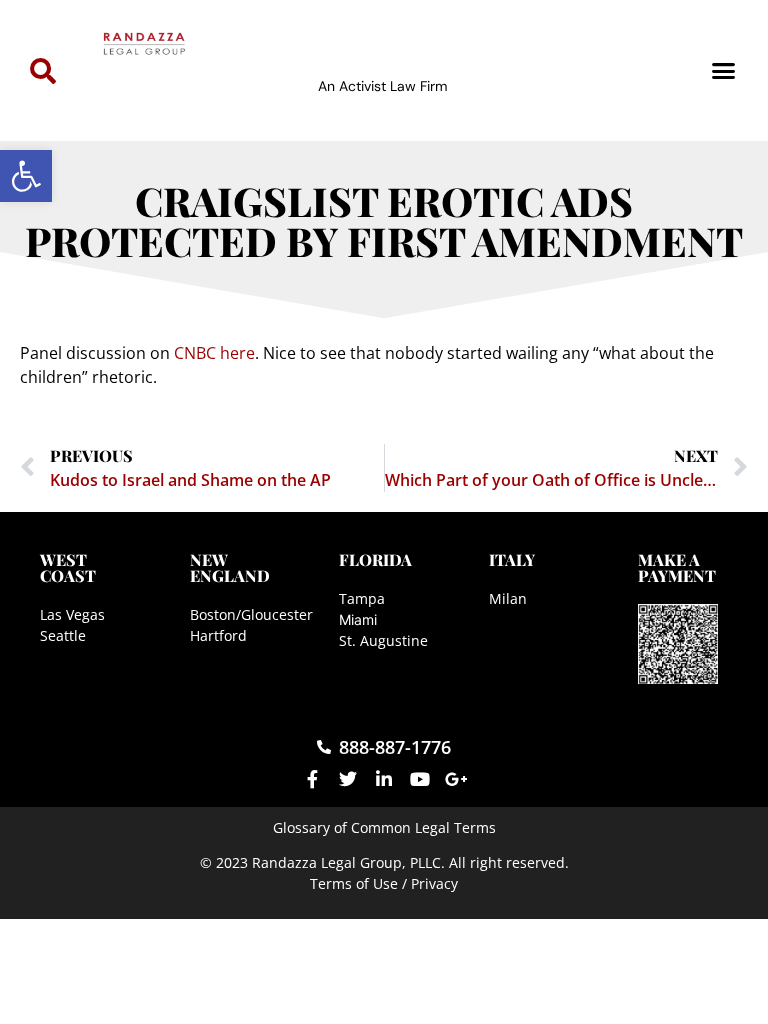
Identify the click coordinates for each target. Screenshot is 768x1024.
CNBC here (214, 353)
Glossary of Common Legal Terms (384, 827)
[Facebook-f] (312, 779)
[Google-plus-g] (456, 779)
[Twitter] (348, 779)
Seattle (63, 635)
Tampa (362, 598)
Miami (358, 619)
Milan (508, 598)
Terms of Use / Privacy (384, 883)
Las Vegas (72, 614)
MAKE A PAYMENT (677, 567)
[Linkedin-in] (384, 779)
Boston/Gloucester (251, 614)
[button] (26, 176)
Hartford (218, 635)
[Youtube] (420, 779)
